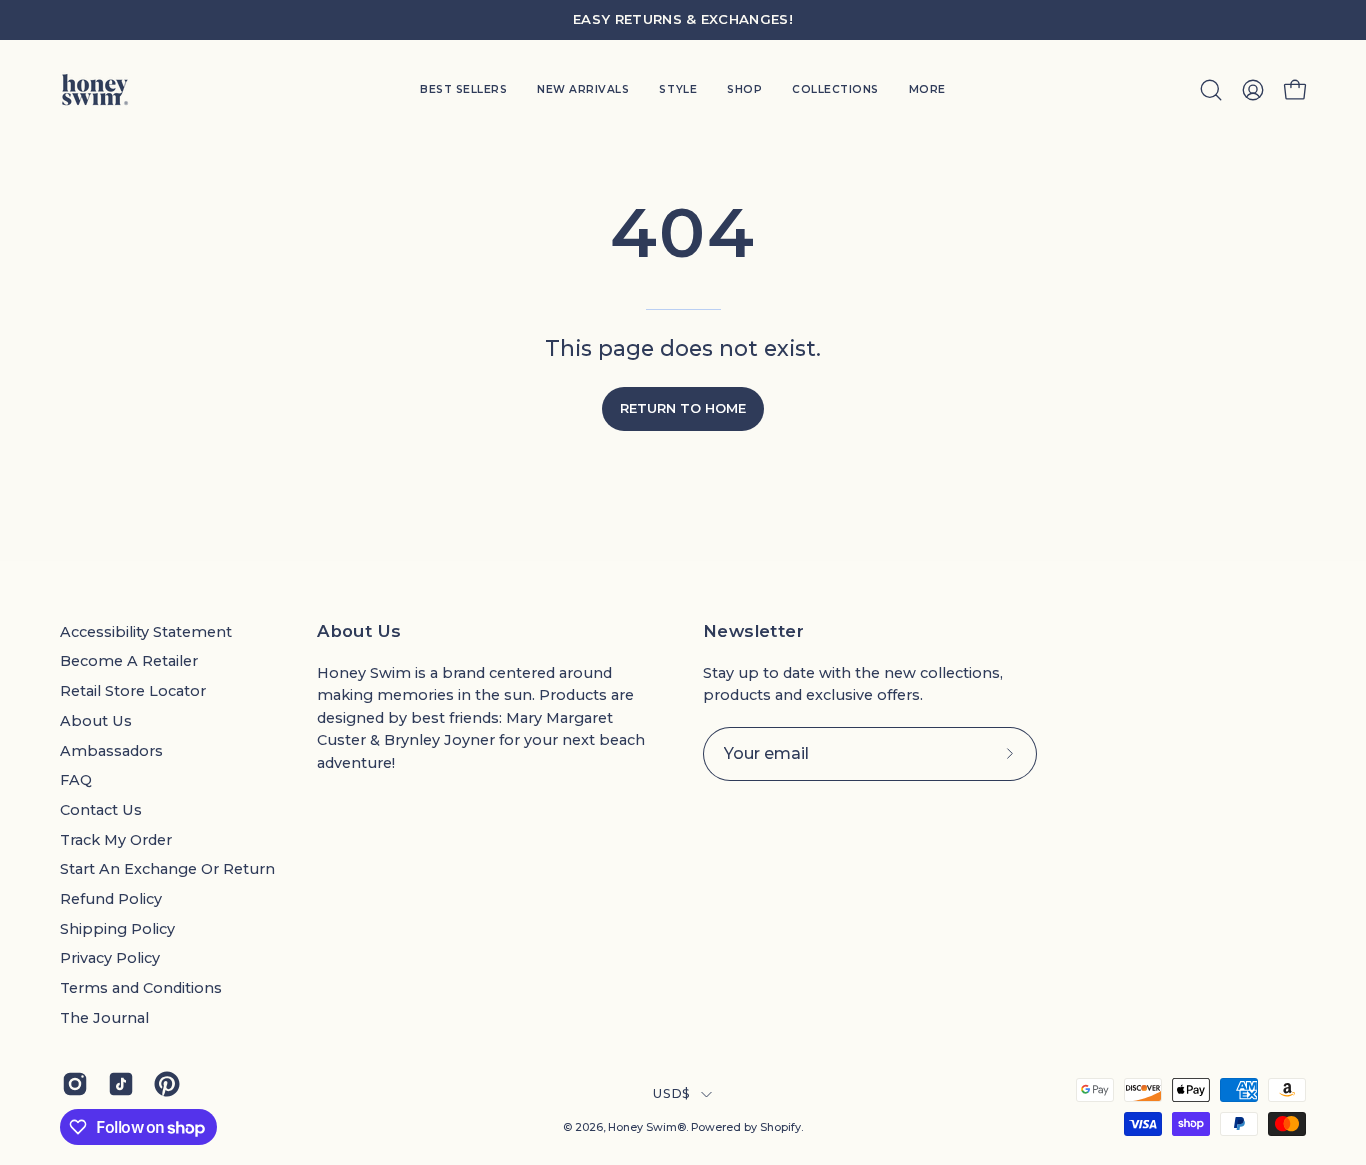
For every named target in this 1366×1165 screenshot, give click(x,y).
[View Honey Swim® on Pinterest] (167, 1084)
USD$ (671, 1093)
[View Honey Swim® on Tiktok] (121, 1084)
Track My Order (116, 840)
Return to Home (683, 408)
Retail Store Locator (133, 691)
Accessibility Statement (146, 632)
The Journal (104, 1018)
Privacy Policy (110, 958)
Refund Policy (111, 899)
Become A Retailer (129, 661)
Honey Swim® (647, 1127)
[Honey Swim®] (95, 90)
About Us (96, 721)
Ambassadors (111, 751)
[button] (678, 90)
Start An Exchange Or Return (167, 869)
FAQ (76, 780)
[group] (683, 20)
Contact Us (101, 810)
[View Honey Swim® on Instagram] (75, 1084)
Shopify (780, 1127)
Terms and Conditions (141, 988)
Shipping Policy (117, 929)
